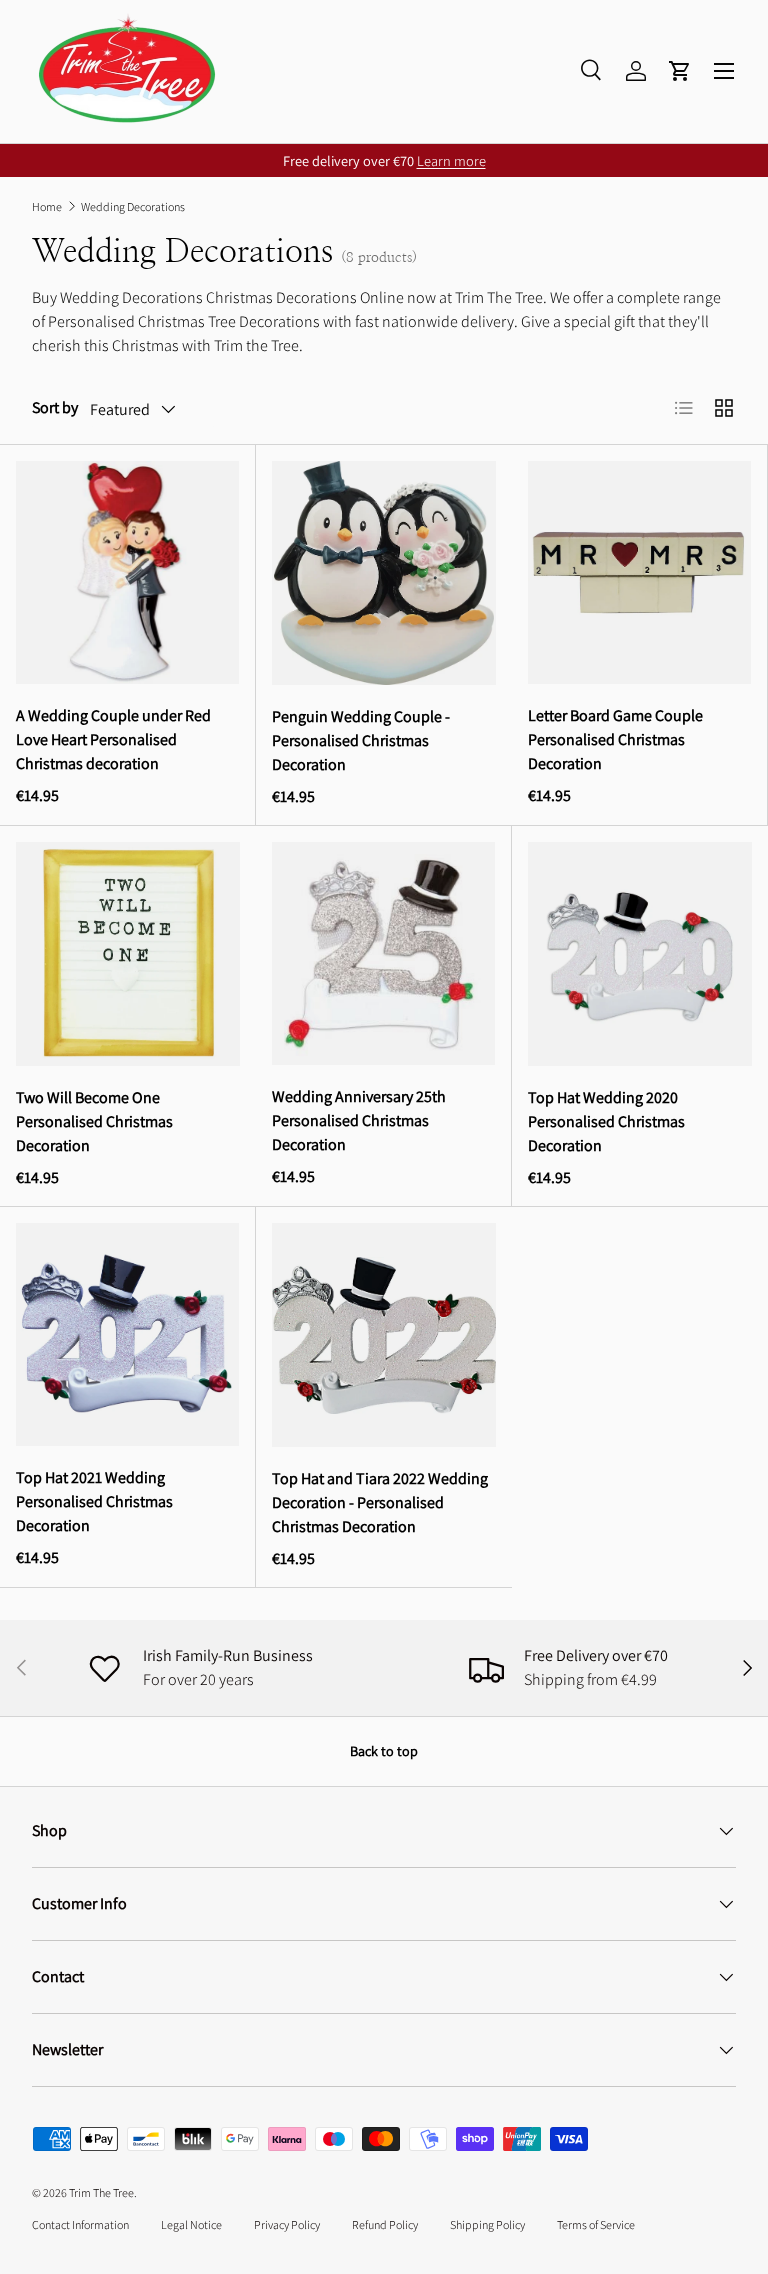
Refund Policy (385, 2224)
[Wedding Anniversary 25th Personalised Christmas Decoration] (383, 953)
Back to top (384, 1751)
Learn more (451, 160)
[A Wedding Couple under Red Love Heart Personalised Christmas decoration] (127, 572)
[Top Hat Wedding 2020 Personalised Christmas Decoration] (640, 954)
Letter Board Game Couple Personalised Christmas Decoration (615, 739)
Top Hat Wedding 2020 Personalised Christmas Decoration (606, 1121)
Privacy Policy (287, 2224)
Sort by (55, 407)
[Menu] (724, 71)
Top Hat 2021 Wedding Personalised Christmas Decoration (94, 1501)
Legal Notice (191, 2224)
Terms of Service (596, 2224)
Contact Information (80, 2224)
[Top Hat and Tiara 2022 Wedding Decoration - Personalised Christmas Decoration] (384, 1335)
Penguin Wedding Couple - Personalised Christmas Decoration (361, 740)
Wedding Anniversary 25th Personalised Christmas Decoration (359, 1120)
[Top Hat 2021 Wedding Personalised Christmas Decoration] (127, 1334)
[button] (680, 71)
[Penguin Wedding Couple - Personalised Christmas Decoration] (384, 573)
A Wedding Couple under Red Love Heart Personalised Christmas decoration (113, 739)
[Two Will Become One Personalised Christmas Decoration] (128, 954)
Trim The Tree (101, 2192)
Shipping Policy (487, 2224)
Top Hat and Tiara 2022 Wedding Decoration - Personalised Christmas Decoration (380, 1502)
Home (47, 206)
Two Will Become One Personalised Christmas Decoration (94, 1121)
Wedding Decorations (133, 206)
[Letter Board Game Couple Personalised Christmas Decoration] (639, 572)
